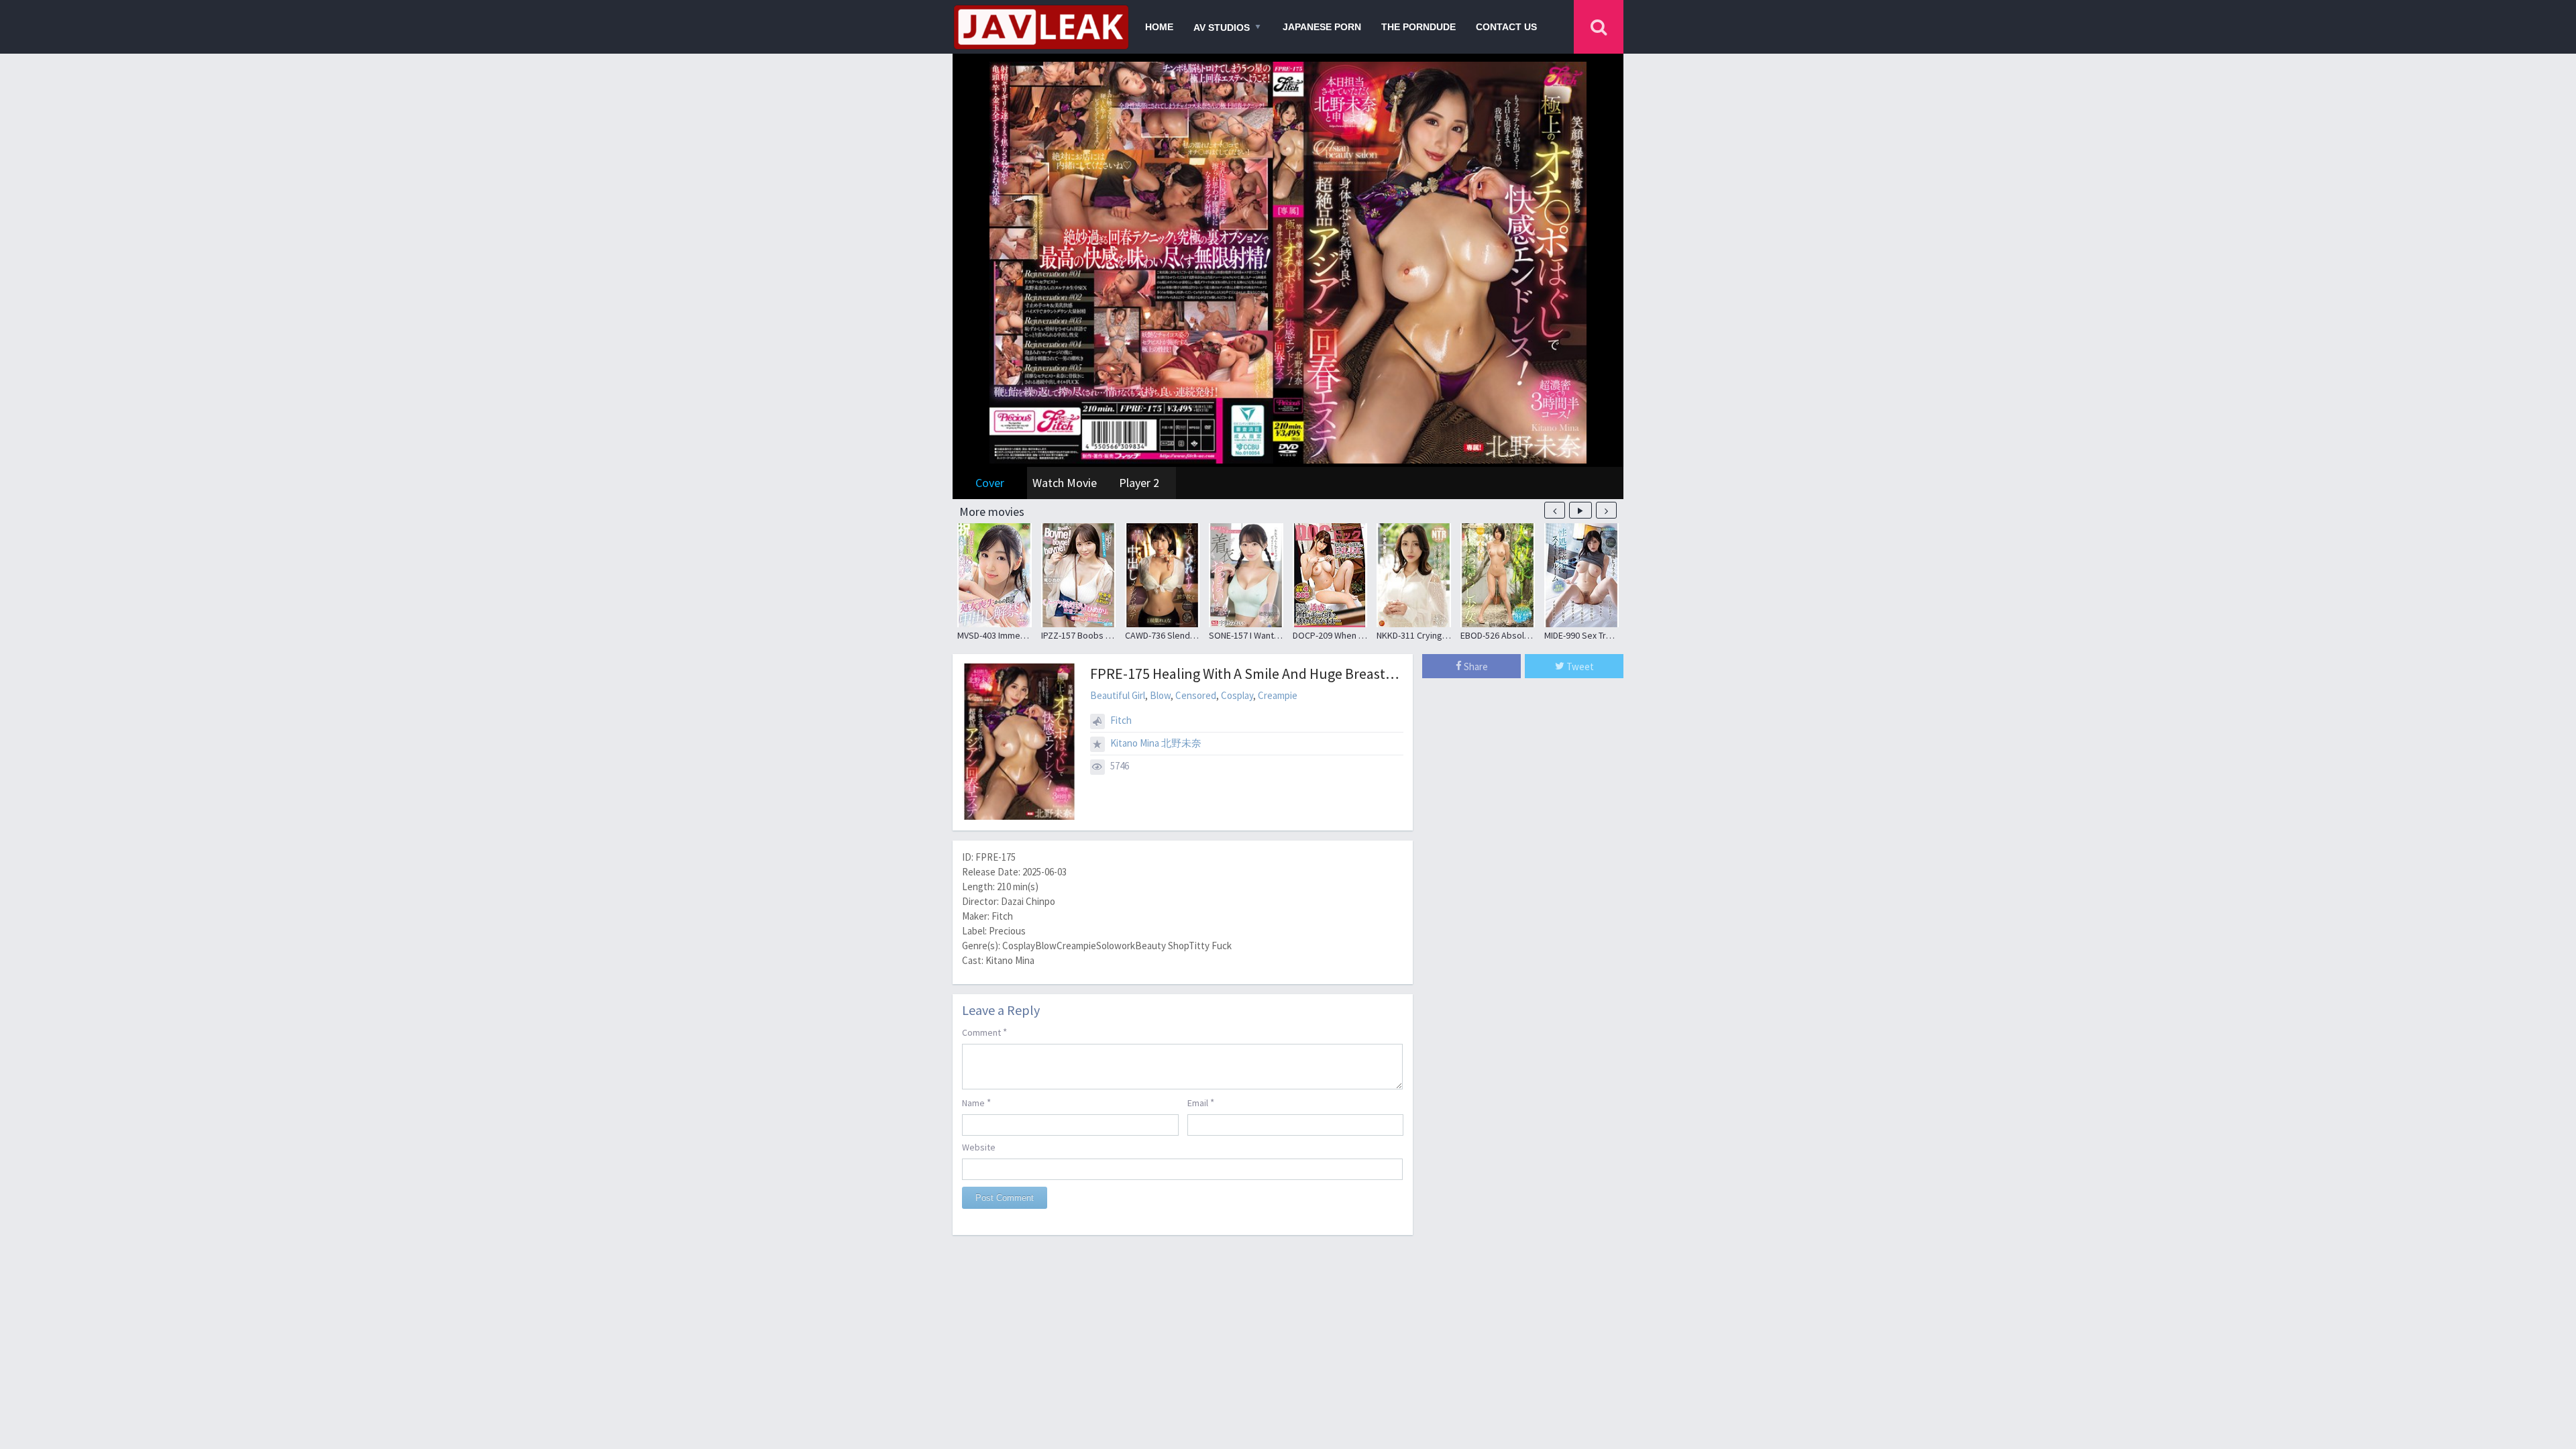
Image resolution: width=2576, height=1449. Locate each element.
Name (976, 1103)
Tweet (1579, 666)
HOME (1159, 27)
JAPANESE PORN (1322, 27)
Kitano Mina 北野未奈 (1156, 743)
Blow (1160, 695)
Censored (1196, 695)
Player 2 (1139, 483)
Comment (984, 1032)
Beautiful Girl (1118, 695)
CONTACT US (1506, 27)
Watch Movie (1065, 483)
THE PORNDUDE (1418, 27)
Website (979, 1147)
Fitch (1121, 720)
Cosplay (1237, 695)
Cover (990, 483)
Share (1475, 666)
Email (1201, 1103)
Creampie (1278, 695)
